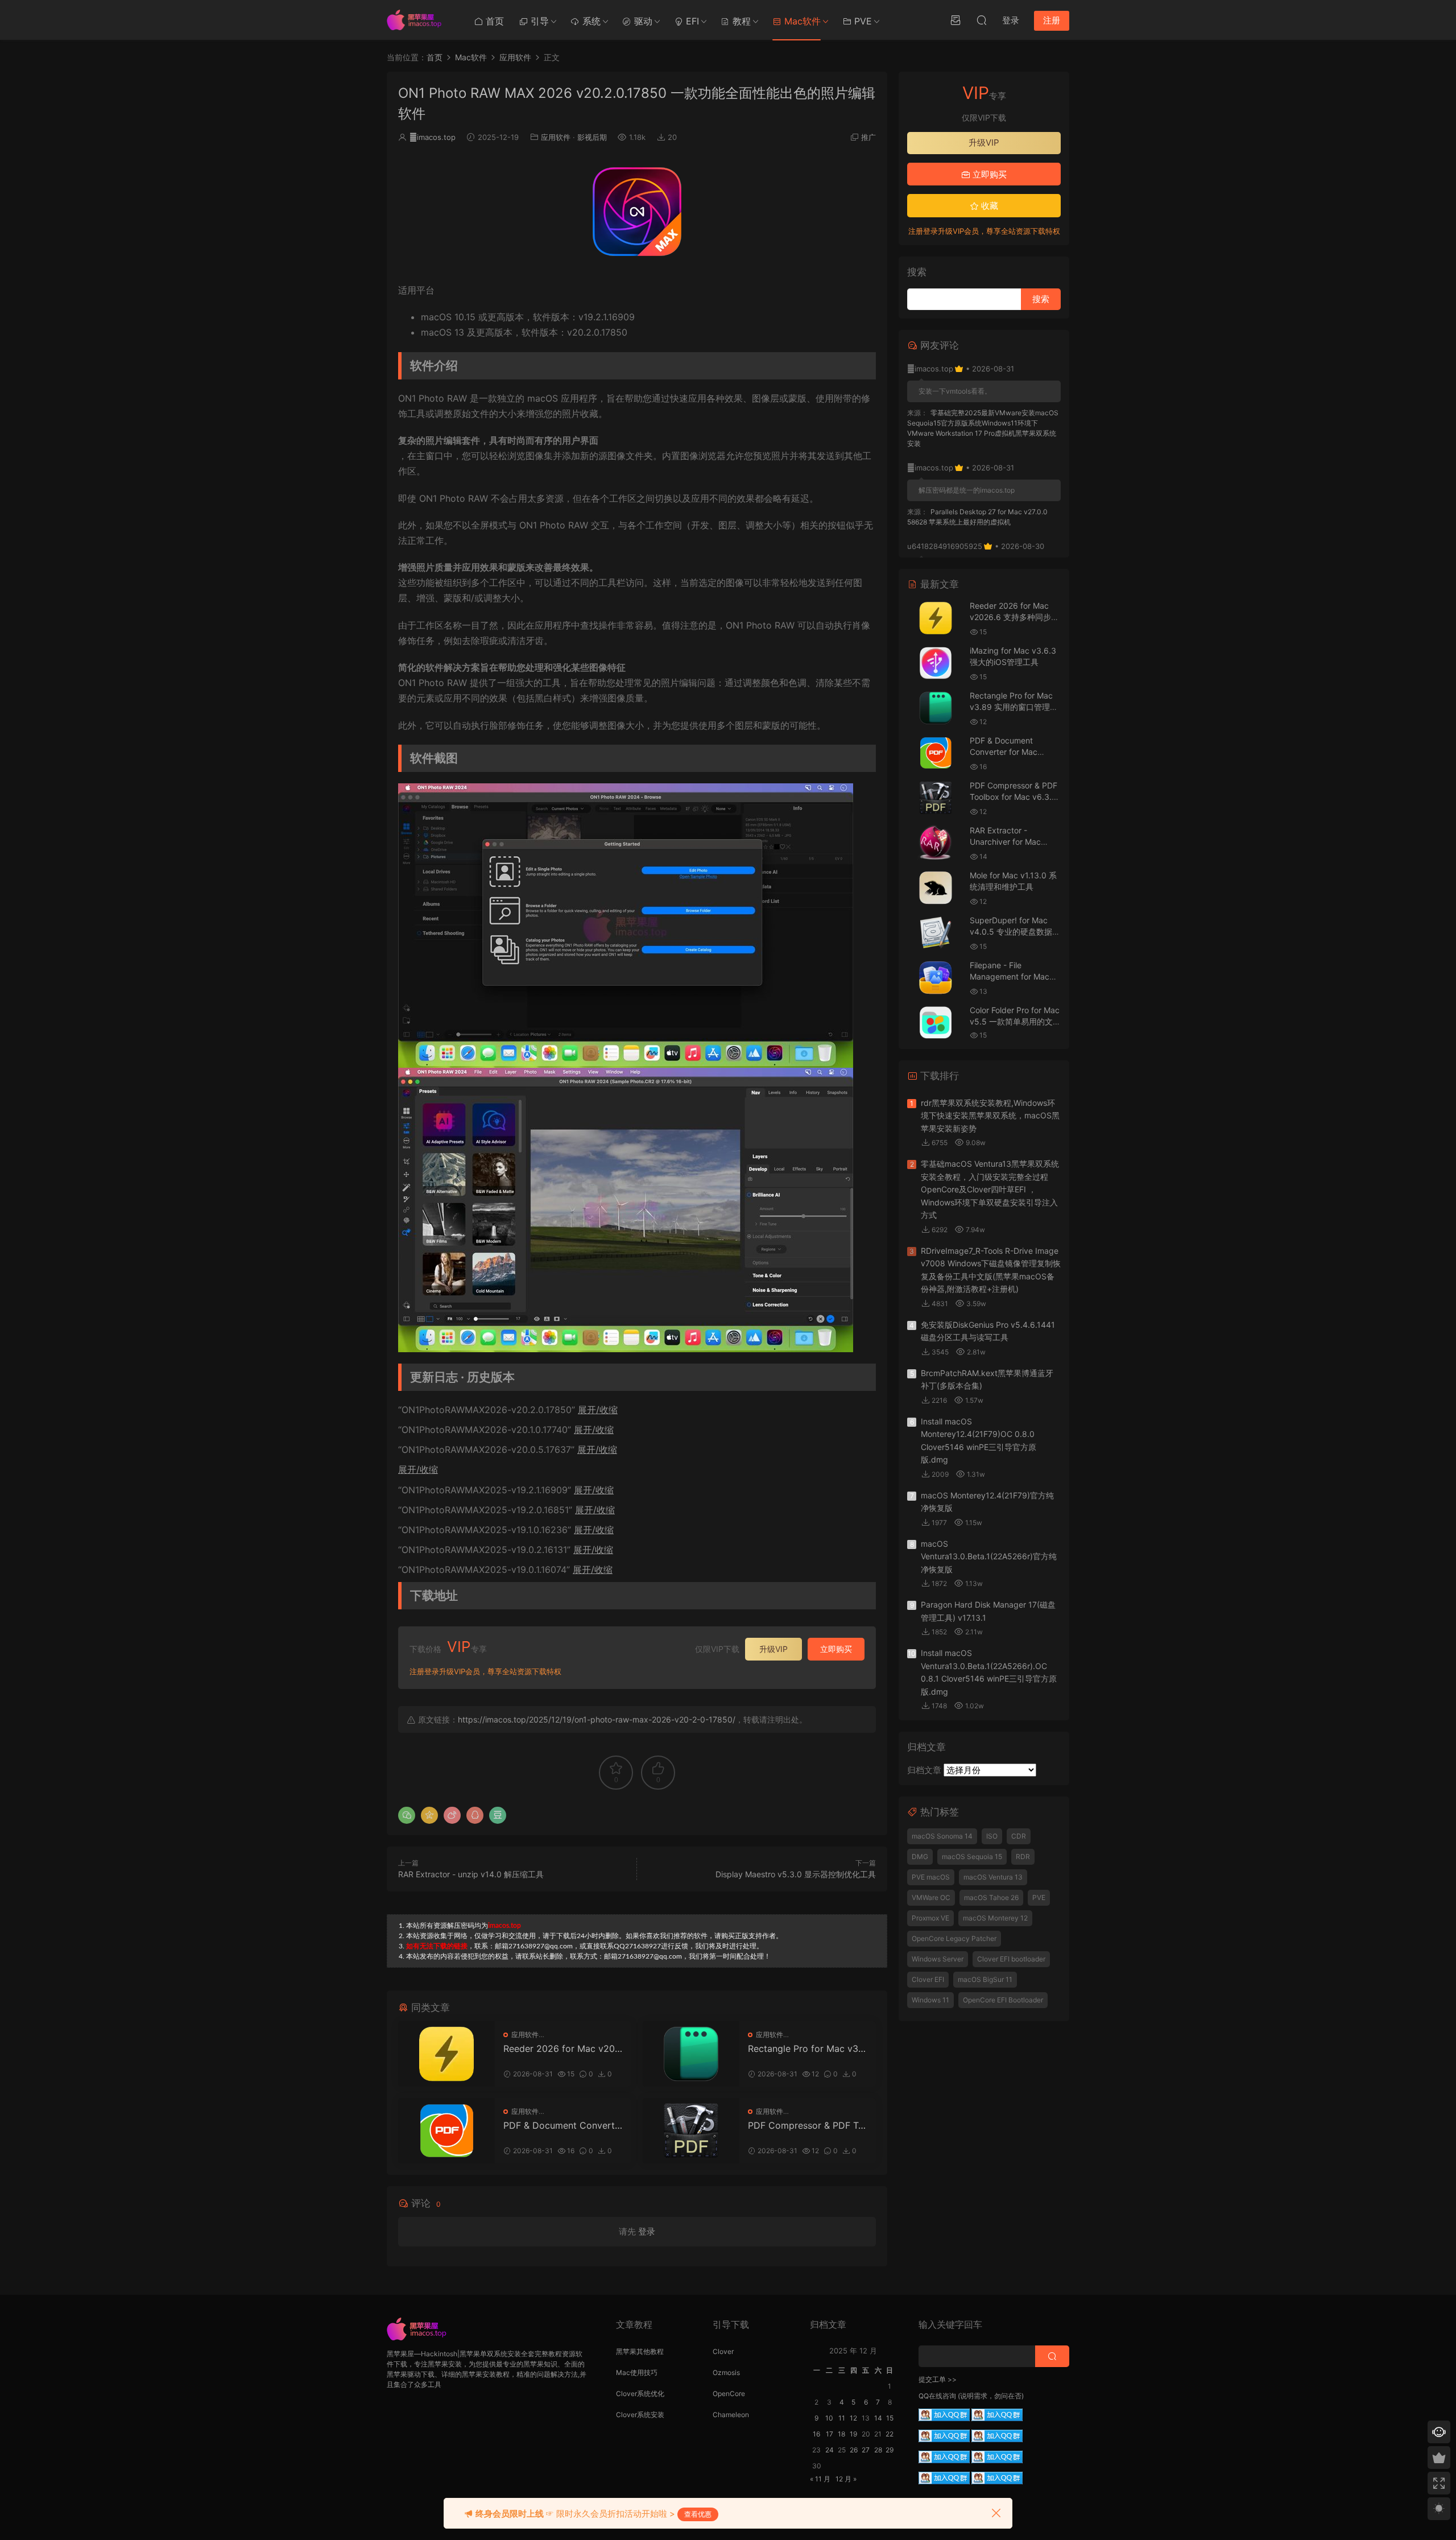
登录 (647, 2231)
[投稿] (955, 20)
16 (816, 2434)
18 (841, 2434)
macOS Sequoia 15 (972, 1857)
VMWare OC (931, 1897)
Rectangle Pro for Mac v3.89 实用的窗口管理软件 (807, 2048)
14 (878, 2418)
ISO (992, 1836)
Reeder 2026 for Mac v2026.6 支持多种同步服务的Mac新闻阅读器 (562, 2048)
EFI (691, 21)
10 (829, 2418)
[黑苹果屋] (418, 20)
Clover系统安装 (640, 2415)
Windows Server (938, 1959)
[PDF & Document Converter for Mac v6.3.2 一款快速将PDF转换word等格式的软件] (446, 2131)
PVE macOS (931, 1877)
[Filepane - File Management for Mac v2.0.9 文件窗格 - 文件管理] (936, 978)
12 (853, 2418)
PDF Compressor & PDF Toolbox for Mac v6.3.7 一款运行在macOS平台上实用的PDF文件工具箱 (808, 2125)
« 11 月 (820, 2479)
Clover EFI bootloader (1011, 1959)
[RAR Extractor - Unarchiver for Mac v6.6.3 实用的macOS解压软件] (936, 843)
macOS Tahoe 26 (991, 1897)
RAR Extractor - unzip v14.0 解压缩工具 (471, 1874)
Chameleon (731, 2415)
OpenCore (729, 2394)
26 (854, 2450)
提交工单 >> (938, 2379)
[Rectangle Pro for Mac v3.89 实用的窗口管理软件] (691, 2054)
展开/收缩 (598, 1410)
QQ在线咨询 (937, 2396)
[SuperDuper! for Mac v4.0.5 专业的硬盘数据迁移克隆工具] (936, 933)
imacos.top (433, 137)
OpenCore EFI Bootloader (1003, 2000)
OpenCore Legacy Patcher (954, 1938)
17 (830, 2434)
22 (890, 2434)
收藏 (988, 206)
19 (853, 2434)
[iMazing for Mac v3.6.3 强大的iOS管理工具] (936, 663)
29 (890, 2450)
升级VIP (773, 1649)
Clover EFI (928, 1979)
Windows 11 (930, 2000)
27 (866, 2450)
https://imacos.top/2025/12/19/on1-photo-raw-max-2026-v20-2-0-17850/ (597, 1719)
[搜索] (982, 20)
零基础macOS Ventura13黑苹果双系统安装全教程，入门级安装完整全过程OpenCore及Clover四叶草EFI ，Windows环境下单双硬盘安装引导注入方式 (990, 1189)
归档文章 (924, 1770)
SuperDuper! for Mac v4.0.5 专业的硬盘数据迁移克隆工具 (1015, 931)
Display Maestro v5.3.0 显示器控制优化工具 (796, 1874)
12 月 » (846, 2479)
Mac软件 (801, 21)
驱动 (642, 21)
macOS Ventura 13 (993, 1877)
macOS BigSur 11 (985, 1979)
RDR (1023, 1857)
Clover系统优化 (640, 2394)
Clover (723, 2351)
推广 (868, 137)
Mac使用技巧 (637, 2372)
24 (830, 2450)
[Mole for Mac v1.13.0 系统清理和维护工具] (936, 888)
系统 (590, 21)
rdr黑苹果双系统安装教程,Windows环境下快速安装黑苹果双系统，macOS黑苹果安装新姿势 (990, 1116)
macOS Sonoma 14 (942, 1836)
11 (842, 2418)
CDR (1019, 1836)
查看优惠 (698, 2514)
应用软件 (556, 137)
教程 (740, 21)
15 (890, 2418)
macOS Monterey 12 (995, 1918)
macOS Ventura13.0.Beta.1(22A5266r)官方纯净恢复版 (989, 1556)
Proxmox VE (930, 1918)
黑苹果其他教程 (640, 2351)
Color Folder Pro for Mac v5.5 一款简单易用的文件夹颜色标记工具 (1015, 1021)
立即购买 (836, 1649)
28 (878, 2450)
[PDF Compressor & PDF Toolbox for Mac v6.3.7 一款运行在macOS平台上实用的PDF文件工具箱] (691, 2131)
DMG (920, 1857)
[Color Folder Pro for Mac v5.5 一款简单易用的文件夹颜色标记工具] (936, 1023)
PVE (862, 21)
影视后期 (592, 137)
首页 (493, 21)
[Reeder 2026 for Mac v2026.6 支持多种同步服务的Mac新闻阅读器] (446, 2054)
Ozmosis (726, 2372)
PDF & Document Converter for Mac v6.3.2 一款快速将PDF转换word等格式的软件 (562, 2125)
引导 (538, 21)
